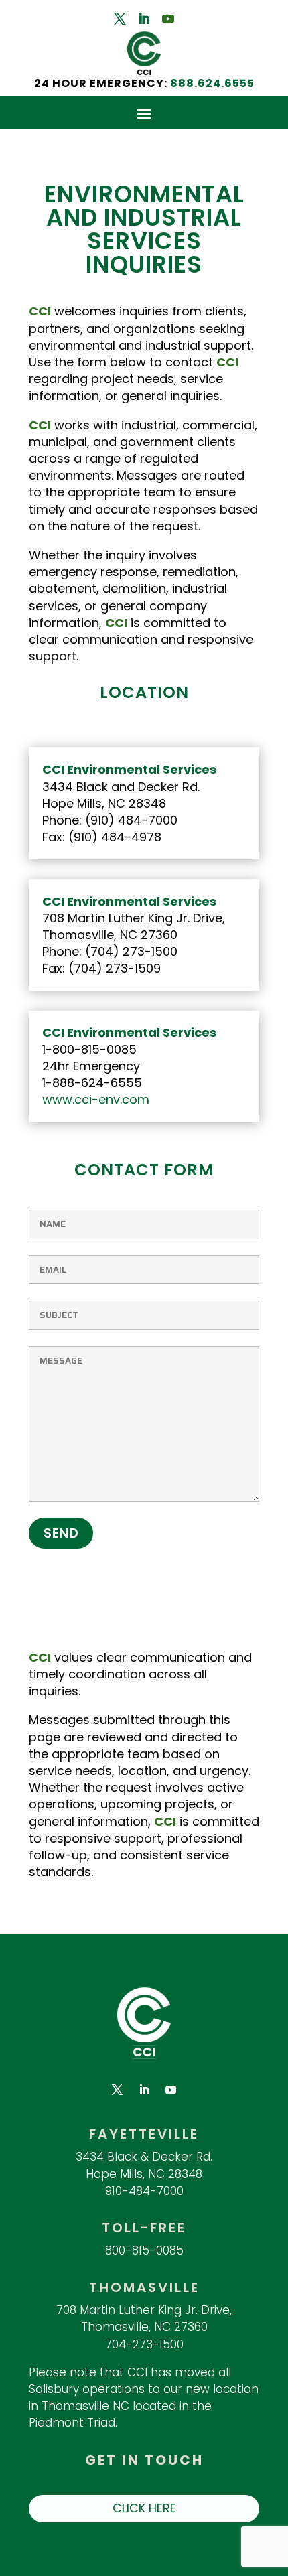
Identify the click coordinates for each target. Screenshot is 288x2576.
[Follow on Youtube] (168, 19)
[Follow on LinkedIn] (144, 19)
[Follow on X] (120, 19)
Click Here (144, 2508)
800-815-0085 (144, 2250)
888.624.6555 (212, 83)
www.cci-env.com (96, 1099)
